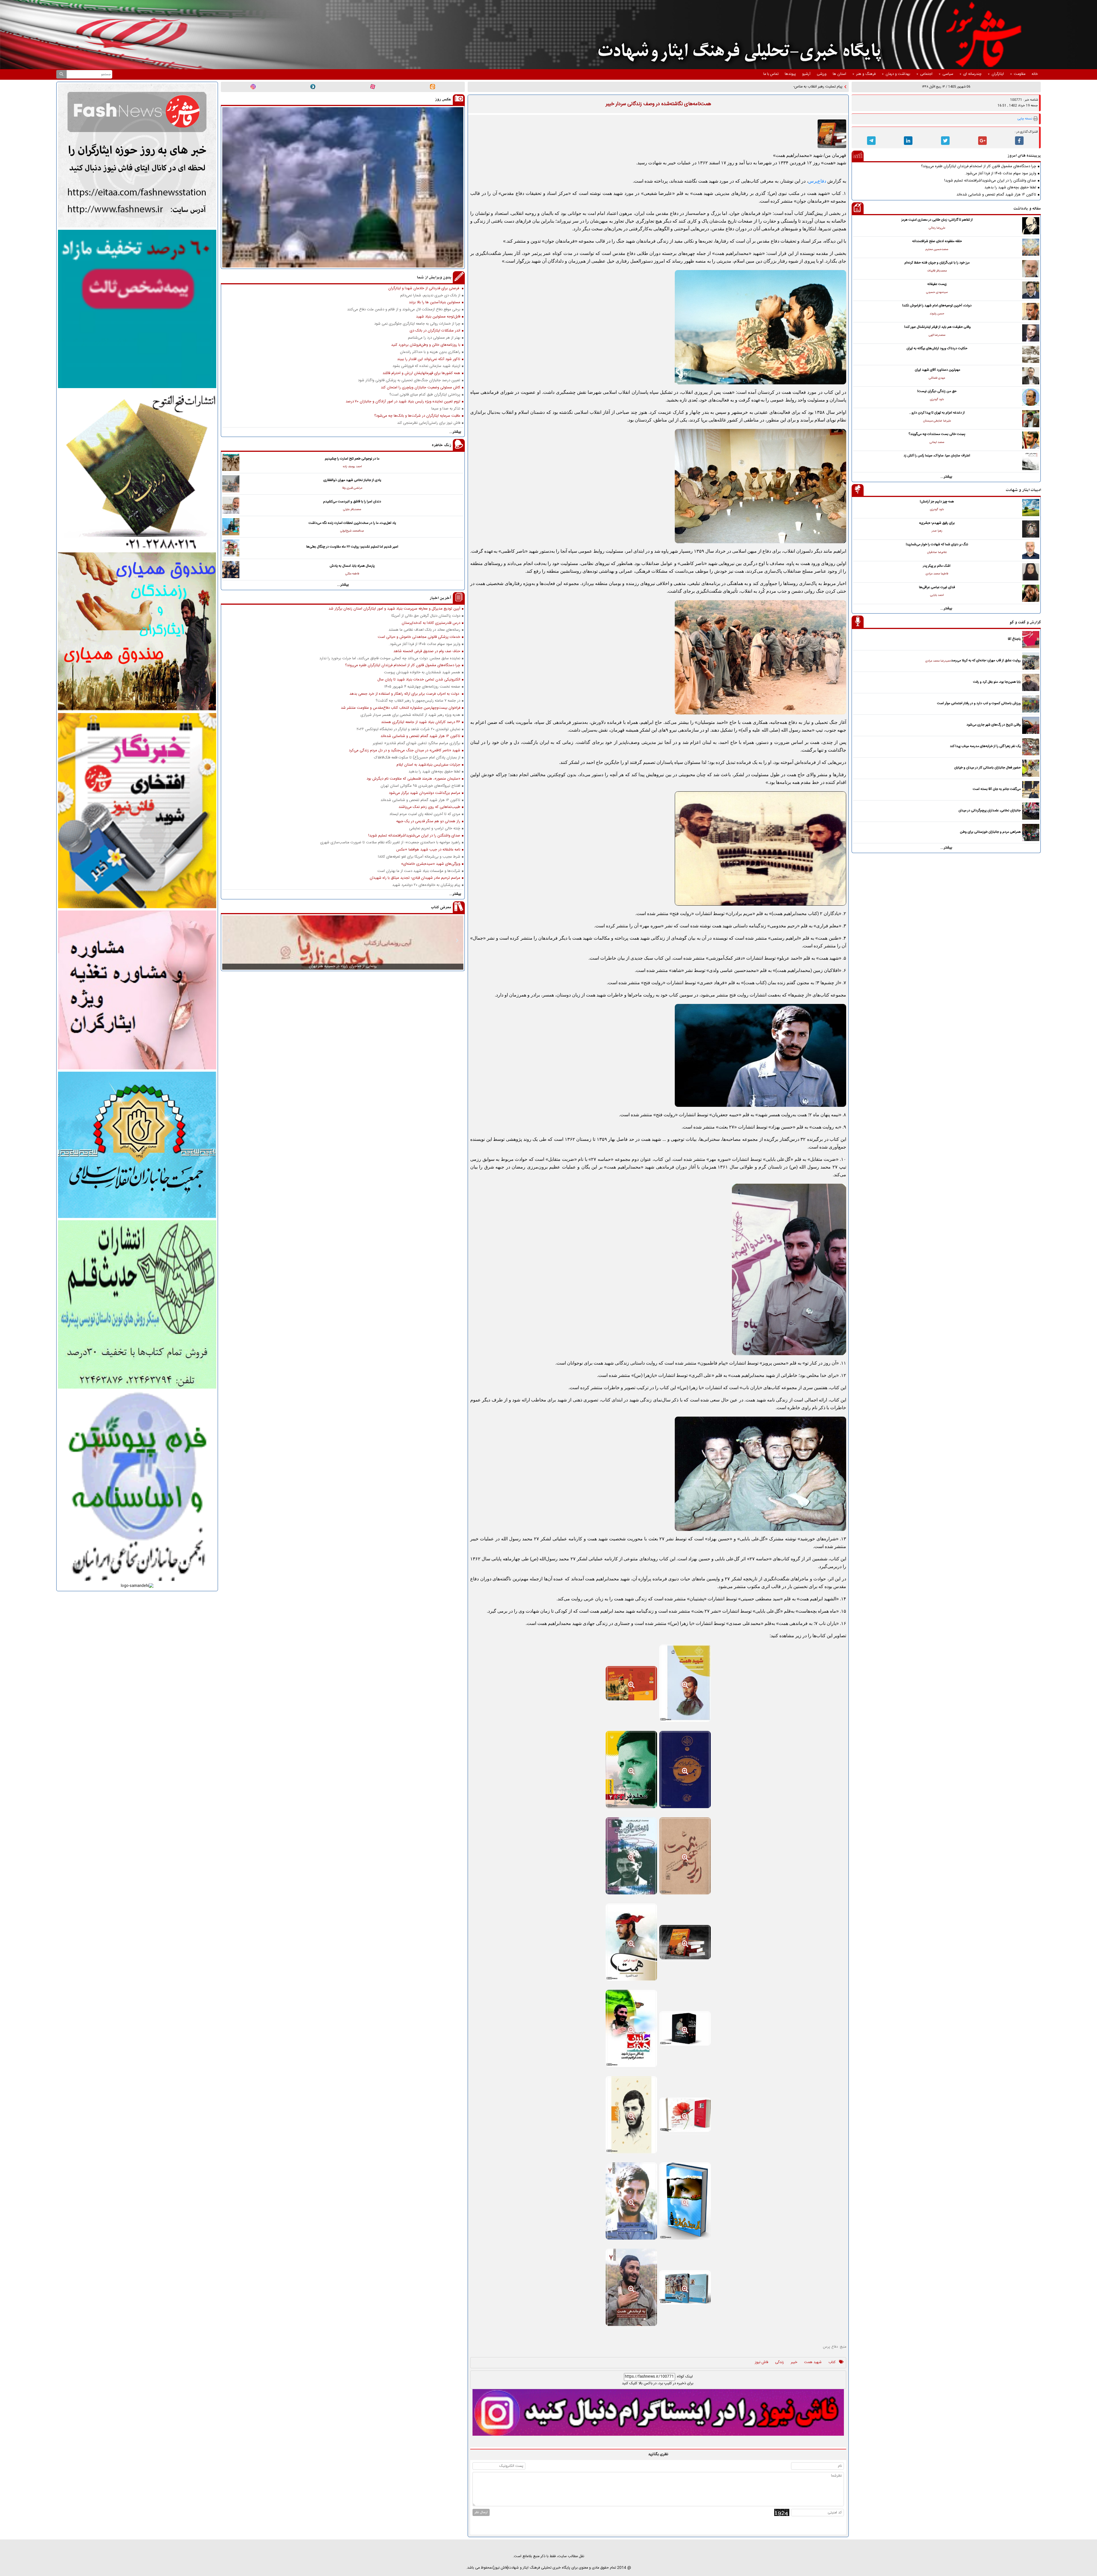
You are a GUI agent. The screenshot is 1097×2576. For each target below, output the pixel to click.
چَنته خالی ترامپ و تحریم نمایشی (435, 829)
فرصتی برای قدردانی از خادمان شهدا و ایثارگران (424, 288)
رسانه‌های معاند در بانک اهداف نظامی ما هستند (424, 630)
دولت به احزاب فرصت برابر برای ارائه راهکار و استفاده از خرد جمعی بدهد (405, 694)
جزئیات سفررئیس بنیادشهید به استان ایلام (428, 765)
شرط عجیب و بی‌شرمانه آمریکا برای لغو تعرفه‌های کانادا (419, 857)
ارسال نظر (481, 2512)
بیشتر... (946, 477)
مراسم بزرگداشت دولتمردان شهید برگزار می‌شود (425, 793)
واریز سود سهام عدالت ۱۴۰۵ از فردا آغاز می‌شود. (1000, 174)
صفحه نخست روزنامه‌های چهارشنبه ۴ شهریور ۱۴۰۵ (422, 687)
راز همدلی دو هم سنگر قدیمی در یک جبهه (428, 821)
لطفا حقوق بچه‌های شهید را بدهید (1010, 188)
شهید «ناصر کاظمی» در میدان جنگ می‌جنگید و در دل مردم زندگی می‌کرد (405, 751)
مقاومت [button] (1020, 74)
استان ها (839, 74)
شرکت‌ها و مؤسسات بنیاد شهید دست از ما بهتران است (419, 871)
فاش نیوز (762, 2363)
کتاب (832, 2363)
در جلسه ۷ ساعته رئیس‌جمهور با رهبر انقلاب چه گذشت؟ (418, 701)
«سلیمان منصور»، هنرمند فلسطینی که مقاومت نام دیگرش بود (413, 779)
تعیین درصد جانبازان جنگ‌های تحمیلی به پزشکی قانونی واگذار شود (409, 381)
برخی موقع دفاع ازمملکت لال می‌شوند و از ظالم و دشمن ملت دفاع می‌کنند (404, 310)
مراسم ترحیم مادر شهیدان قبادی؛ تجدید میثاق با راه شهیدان (415, 878)
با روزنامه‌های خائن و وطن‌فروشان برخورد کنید (426, 345)
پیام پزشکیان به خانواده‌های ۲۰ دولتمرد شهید (426, 885)
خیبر (794, 2363)
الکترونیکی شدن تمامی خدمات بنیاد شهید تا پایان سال (419, 680)
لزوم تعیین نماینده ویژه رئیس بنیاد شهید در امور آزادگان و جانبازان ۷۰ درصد (403, 402)
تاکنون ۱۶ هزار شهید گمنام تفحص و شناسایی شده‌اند (996, 195)
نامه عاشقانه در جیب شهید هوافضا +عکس (428, 850)
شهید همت (813, 2363)
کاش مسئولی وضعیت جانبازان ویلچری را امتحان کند (421, 388)
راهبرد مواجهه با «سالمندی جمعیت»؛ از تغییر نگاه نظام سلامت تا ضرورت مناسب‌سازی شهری (390, 843)
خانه (1035, 74)
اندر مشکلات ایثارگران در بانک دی (435, 331)
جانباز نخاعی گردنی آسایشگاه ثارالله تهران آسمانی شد (803, 87)
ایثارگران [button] (998, 74)
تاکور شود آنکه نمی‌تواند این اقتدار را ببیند (429, 359)
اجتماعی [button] (926, 74)
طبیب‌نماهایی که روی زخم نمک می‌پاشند (429, 807)
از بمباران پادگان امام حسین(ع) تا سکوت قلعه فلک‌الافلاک (417, 758)
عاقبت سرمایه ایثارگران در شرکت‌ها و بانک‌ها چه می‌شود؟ (417, 416)
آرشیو (806, 74)
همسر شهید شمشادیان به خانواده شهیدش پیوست (422, 673)
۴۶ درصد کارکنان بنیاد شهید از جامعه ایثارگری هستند (421, 722)
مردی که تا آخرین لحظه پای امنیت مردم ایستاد (425, 814)
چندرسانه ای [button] (972, 74)
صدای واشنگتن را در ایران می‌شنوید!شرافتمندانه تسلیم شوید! (990, 181)
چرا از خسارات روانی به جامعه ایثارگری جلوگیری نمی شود (417, 324)
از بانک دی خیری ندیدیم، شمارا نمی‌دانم (430, 296)
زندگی (779, 2363)
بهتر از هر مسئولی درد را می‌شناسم (434, 338)
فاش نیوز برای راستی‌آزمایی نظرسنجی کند (429, 423)
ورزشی (822, 74)
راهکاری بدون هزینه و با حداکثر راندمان (430, 352)
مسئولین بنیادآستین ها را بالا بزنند (435, 302)
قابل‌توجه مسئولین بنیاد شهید (438, 317)
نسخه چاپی (1025, 119)
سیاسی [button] (948, 74)
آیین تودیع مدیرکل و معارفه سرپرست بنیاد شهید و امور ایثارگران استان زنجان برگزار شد (394, 609)
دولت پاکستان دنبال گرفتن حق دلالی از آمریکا (426, 616)
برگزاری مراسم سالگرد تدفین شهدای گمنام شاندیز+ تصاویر (417, 743)
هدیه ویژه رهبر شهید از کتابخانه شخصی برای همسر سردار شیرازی (410, 715)
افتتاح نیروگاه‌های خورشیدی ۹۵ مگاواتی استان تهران (420, 786)
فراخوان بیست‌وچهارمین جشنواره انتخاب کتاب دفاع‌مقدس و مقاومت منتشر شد (401, 708)
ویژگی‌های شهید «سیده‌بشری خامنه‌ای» (431, 864)
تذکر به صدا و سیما (446, 409)
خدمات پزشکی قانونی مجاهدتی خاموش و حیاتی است (419, 637)
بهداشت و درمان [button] (898, 74)
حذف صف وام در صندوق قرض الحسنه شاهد (427, 651)
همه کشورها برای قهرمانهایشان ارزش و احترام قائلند (421, 373)
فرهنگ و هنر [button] (866, 74)
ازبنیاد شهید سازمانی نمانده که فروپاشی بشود (426, 366)
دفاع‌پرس (817, 181)
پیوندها (790, 74)
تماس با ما (771, 74)
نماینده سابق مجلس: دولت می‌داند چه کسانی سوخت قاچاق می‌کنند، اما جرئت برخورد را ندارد (390, 659)
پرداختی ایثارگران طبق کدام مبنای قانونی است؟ (425, 395)
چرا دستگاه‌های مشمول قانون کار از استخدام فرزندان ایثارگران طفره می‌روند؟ (979, 166)
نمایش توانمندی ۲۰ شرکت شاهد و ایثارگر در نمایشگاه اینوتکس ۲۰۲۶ (408, 729)
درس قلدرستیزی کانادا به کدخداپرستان (431, 623)
